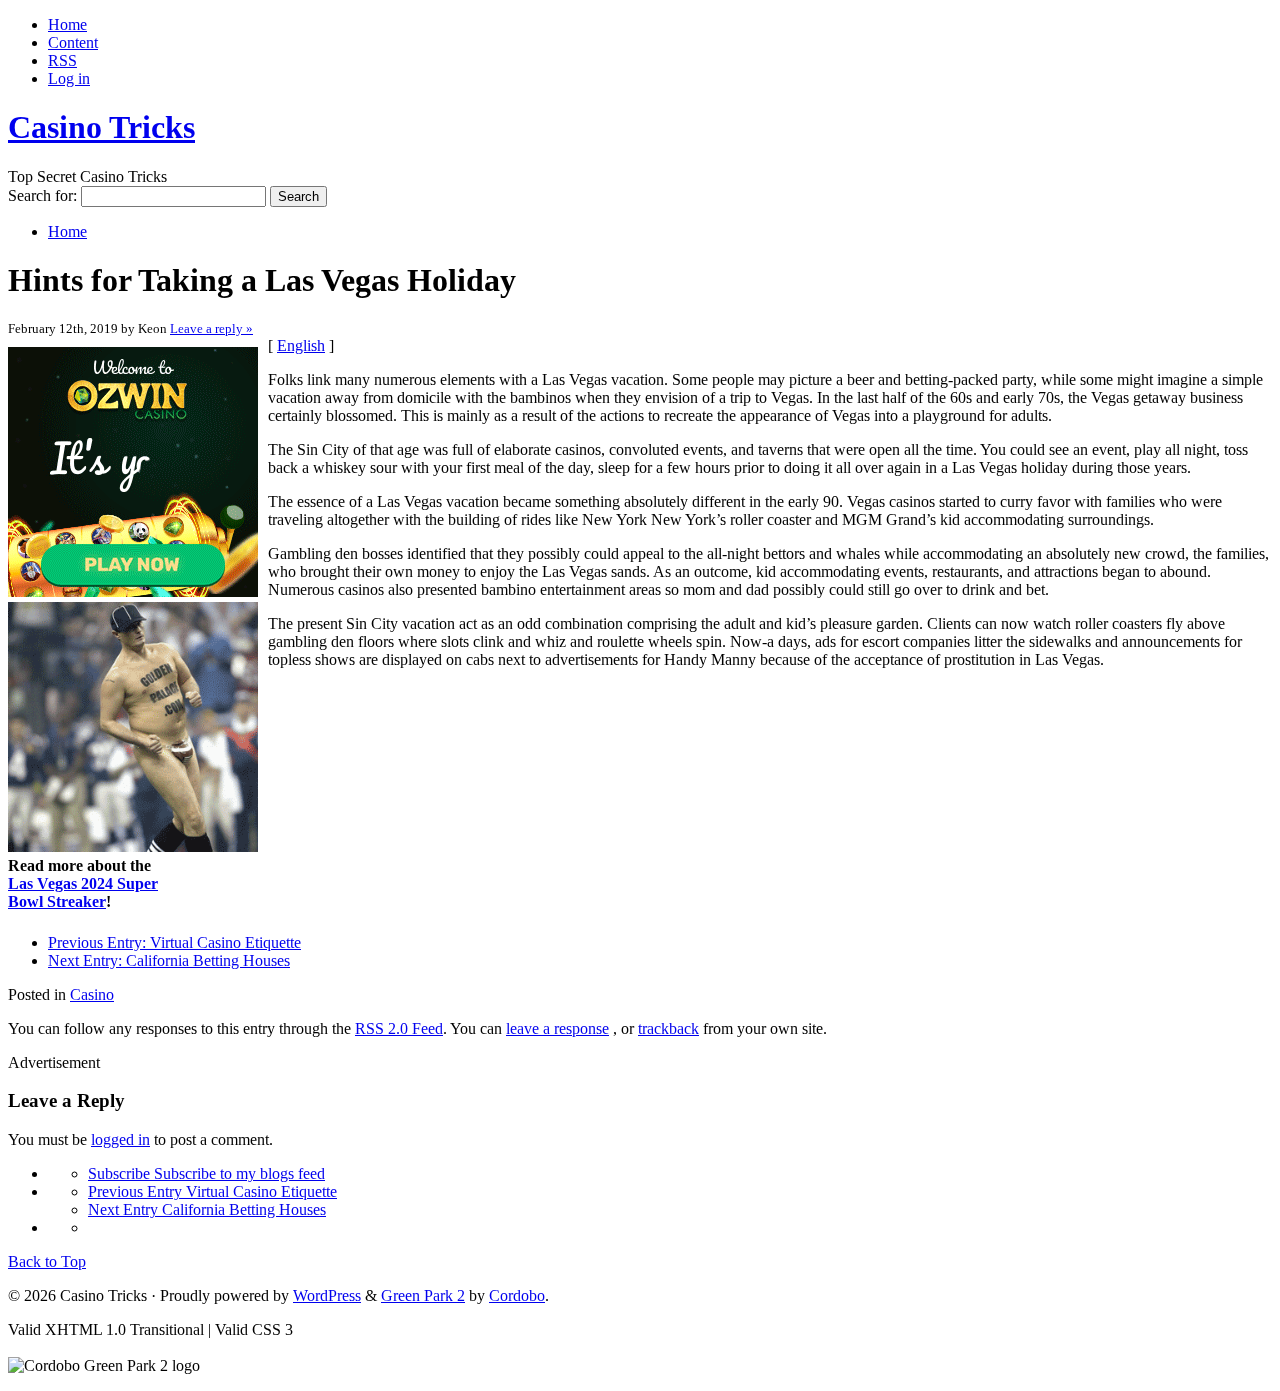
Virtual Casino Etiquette (174, 942)
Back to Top (47, 1261)
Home (67, 24)
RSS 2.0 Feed (399, 1028)
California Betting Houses (169, 960)
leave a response (557, 1028)
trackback (668, 1028)
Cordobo (517, 1295)
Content (73, 42)
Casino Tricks (101, 127)
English (301, 345)
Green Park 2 (423, 1295)
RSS (62, 60)
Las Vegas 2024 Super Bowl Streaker (83, 892)
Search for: (42, 195)
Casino (92, 994)
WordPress (327, 1295)
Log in (69, 78)
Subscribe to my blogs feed (206, 1173)
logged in (120, 1139)
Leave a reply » (211, 328)
